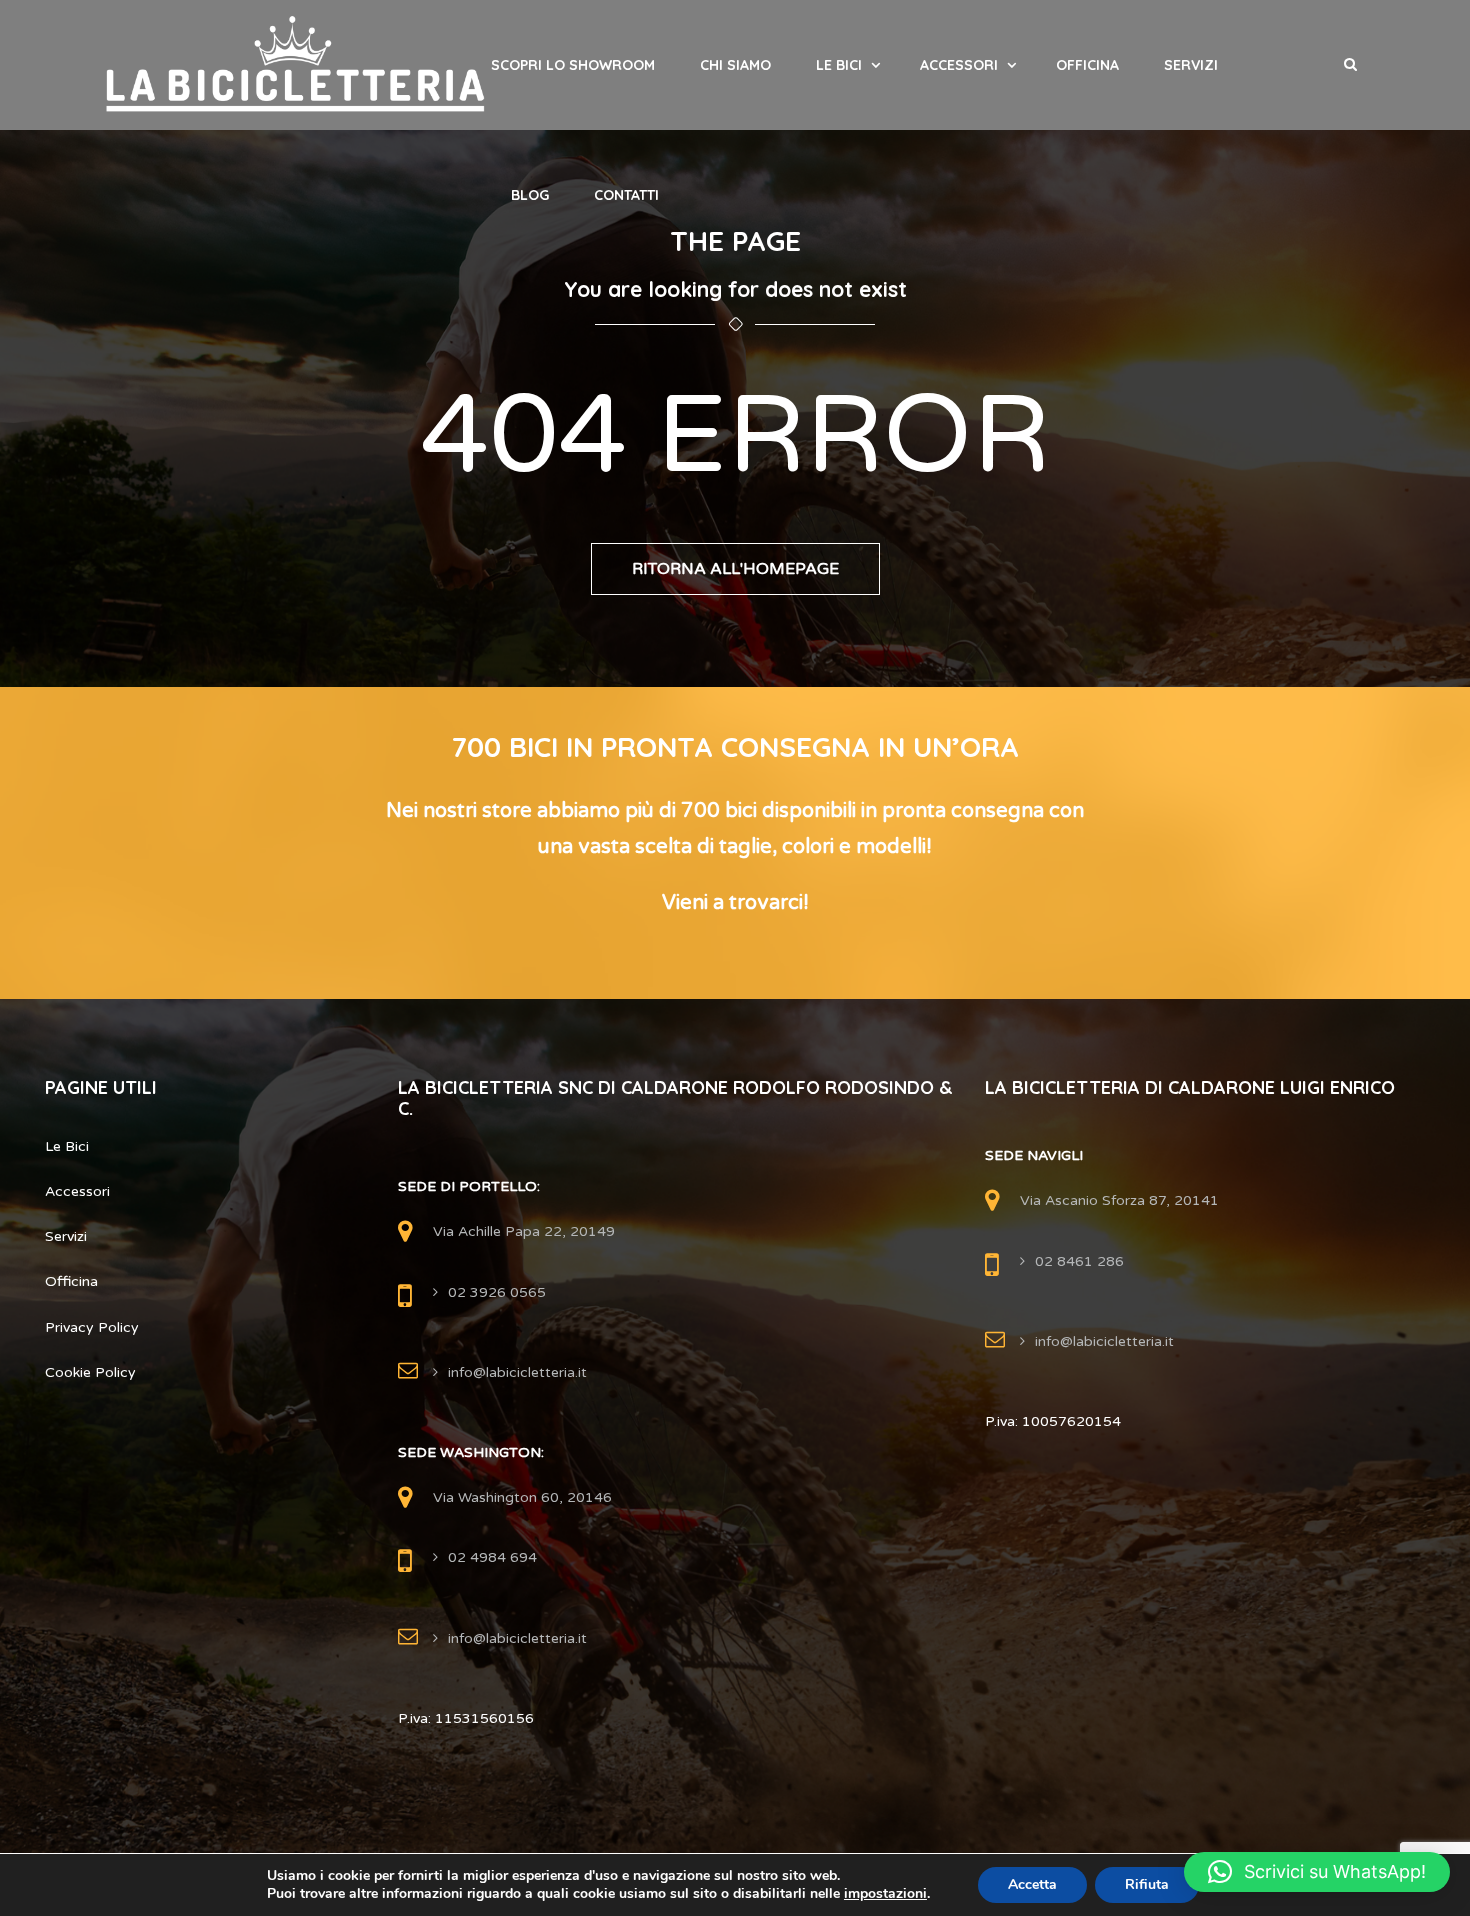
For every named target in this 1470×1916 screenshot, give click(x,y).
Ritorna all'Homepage (735, 569)
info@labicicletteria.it (517, 1372)
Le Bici (839, 65)
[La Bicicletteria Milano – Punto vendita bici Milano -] (295, 65)
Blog (530, 195)
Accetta (1032, 1884)
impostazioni (885, 1894)
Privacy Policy (92, 1327)
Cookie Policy (90, 1372)
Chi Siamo (735, 65)
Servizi (1191, 65)
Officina (1087, 65)
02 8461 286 (1079, 1261)
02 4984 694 (492, 1557)
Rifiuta (1147, 1884)
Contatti (626, 195)
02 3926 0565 (497, 1292)
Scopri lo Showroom (573, 65)
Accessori (959, 65)
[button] (1317, 1872)
